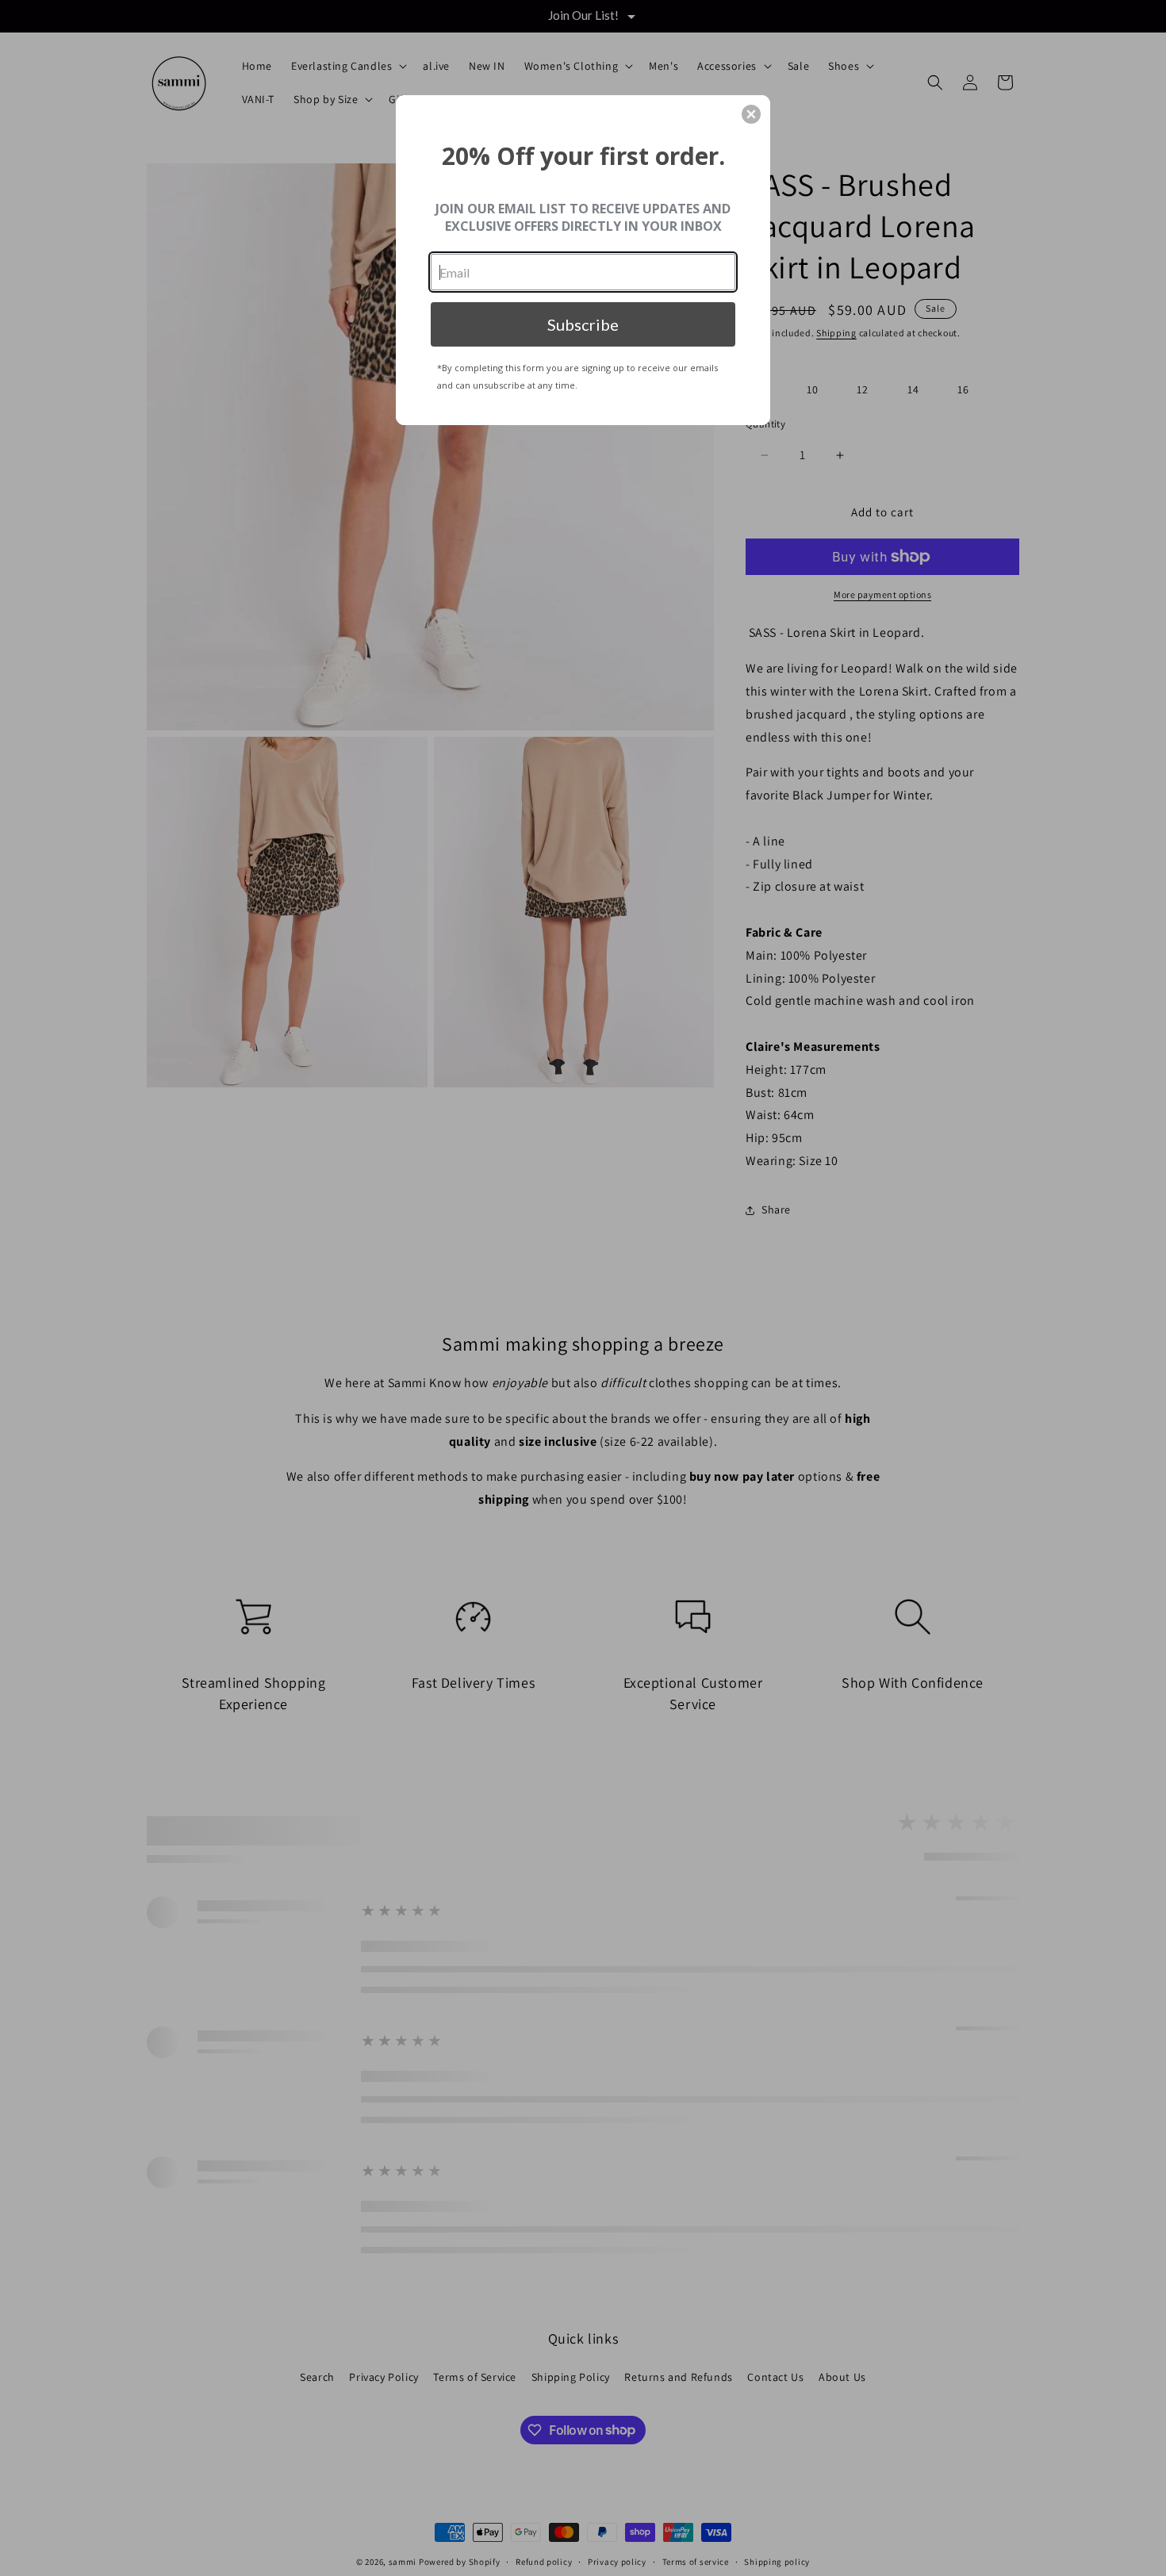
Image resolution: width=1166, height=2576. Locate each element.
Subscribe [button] (583, 324)
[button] (751, 114)
